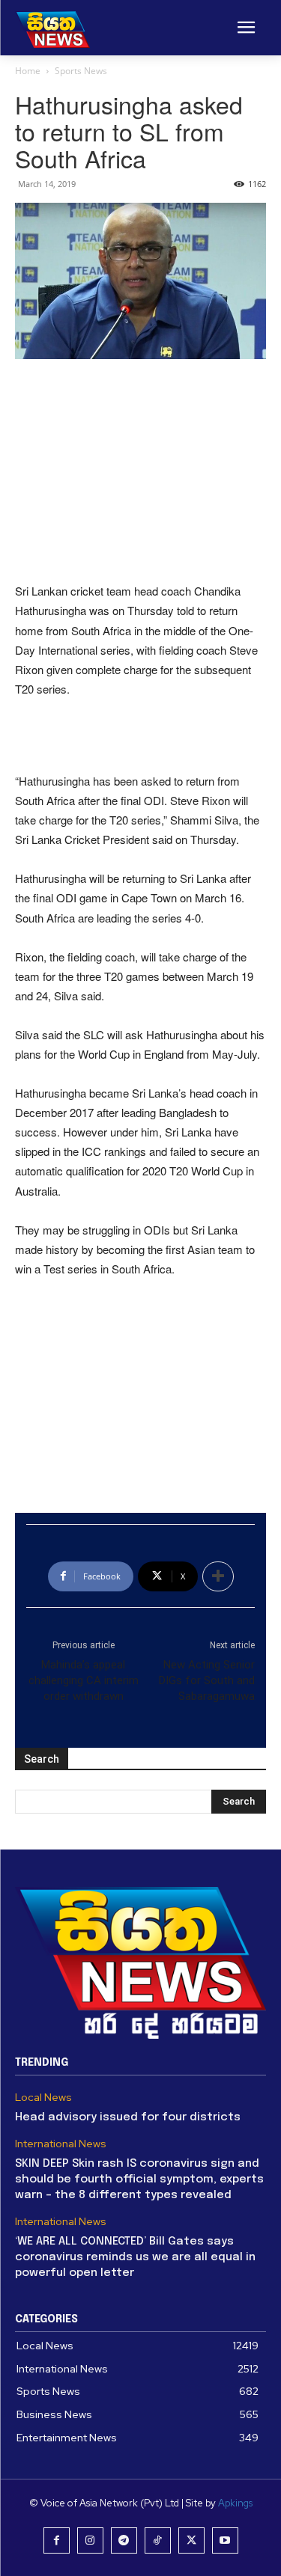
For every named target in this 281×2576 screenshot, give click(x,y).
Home (28, 71)
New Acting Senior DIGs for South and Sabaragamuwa (207, 1680)
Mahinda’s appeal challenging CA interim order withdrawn (84, 1680)
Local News (43, 2098)
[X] (191, 2540)
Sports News (81, 71)
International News (61, 2144)
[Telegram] (124, 2540)
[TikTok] (158, 2540)
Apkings (235, 2503)
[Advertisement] (141, 472)
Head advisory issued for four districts (128, 2117)
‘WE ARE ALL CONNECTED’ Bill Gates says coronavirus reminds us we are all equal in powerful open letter (135, 2257)
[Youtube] (225, 2540)
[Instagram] (90, 2540)
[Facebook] (57, 2540)
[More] (218, 1576)
